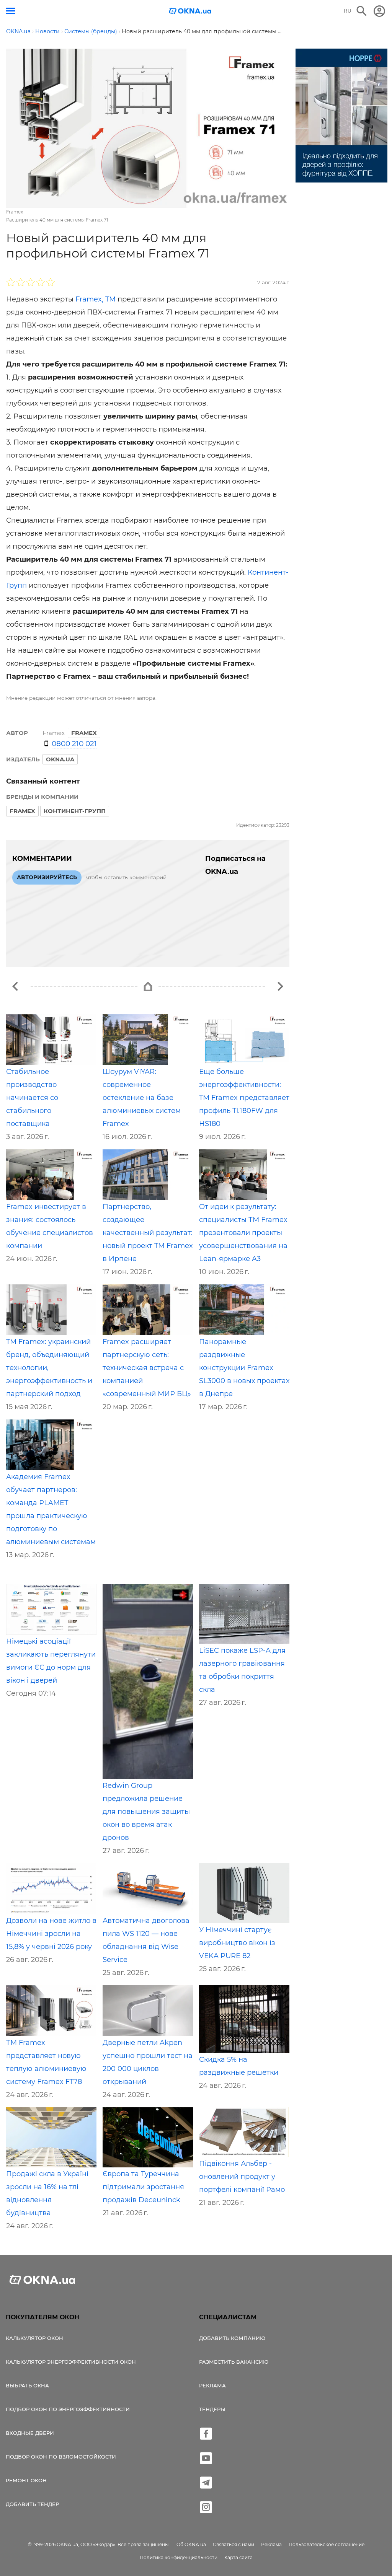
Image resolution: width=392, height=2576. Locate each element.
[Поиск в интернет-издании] (362, 11)
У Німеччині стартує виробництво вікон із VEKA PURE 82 (237, 1943)
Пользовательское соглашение (327, 2544)
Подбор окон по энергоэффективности (68, 2409)
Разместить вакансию (234, 2362)
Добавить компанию (232, 2338)
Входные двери (30, 2433)
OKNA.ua (60, 759)
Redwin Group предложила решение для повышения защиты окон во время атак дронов (146, 1812)
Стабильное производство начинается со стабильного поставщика (32, 1098)
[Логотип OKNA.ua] (190, 12)
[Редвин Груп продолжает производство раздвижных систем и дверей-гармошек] (280, 986)
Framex (22, 811)
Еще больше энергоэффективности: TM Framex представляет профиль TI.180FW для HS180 (244, 1098)
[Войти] (379, 11)
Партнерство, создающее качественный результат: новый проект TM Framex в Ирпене (148, 1233)
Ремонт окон (26, 2480)
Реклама (212, 2385)
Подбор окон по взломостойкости (61, 2457)
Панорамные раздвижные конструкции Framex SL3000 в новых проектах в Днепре (244, 1368)
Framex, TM (96, 299)
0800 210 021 (74, 744)
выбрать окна (27, 2385)
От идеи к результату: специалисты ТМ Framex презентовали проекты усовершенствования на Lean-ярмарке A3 (243, 1233)
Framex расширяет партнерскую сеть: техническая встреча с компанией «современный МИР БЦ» (147, 1368)
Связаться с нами (234, 2544)
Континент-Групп (75, 811)
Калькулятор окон (34, 2338)
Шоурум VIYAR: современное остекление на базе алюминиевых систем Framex (142, 1098)
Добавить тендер (32, 2504)
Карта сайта (238, 2557)
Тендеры (212, 2409)
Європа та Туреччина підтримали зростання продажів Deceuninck (143, 2187)
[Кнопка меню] (11, 11)
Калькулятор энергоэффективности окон (71, 2362)
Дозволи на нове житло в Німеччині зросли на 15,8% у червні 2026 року (51, 1934)
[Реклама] (341, 117)
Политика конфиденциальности (179, 2557)
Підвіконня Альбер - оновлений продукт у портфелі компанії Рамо (242, 2177)
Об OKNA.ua (191, 2544)
